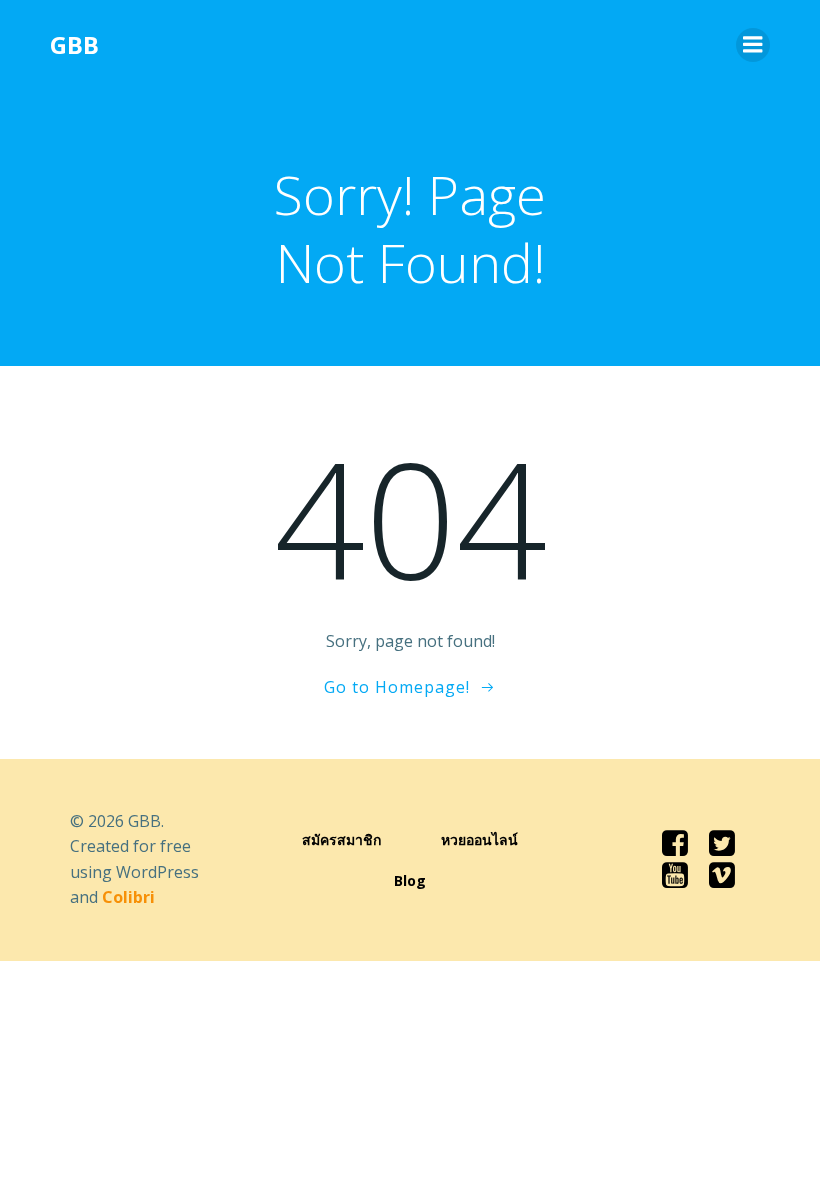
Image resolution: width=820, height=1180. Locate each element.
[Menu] (753, 45)
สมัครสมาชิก (341, 839)
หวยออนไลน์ (479, 839)
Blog (410, 880)
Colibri (128, 897)
